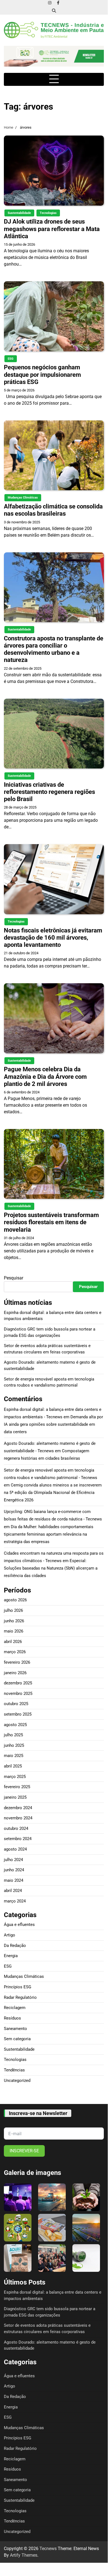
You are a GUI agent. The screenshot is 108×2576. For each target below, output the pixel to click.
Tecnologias (48, 213)
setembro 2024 (18, 1839)
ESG (11, 359)
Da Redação (15, 1946)
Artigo (10, 1935)
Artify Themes (24, 2555)
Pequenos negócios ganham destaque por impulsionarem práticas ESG (42, 374)
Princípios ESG (18, 1987)
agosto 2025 (15, 1725)
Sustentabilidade (19, 213)
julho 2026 (13, 1610)
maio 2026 (14, 1631)
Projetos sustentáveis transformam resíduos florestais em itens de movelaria (51, 1222)
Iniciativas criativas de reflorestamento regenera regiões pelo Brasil (49, 792)
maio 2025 (14, 1756)
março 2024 (15, 1901)
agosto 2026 (15, 1600)
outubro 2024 (16, 1828)
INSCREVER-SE (24, 2151)
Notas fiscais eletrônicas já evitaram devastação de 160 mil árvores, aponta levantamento (53, 938)
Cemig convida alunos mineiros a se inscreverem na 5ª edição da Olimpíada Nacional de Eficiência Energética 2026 (53, 1493)
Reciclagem (15, 2008)
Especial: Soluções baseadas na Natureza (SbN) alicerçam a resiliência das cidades (51, 1568)
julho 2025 (13, 1735)
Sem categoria (17, 2039)
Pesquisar (14, 1278)
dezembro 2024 (18, 1808)
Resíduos (12, 2018)
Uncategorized (17, 2081)
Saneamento (15, 2029)
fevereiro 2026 (17, 1662)
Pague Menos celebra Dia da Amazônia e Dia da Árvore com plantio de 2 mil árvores (45, 1076)
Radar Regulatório (20, 1997)
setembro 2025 (18, 1714)
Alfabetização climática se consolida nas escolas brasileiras (53, 510)
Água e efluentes (19, 1925)
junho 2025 (14, 1745)
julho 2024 (13, 1860)
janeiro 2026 (15, 1673)
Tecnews (48, 2549)
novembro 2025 (18, 1694)
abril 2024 (13, 1891)
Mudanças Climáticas (23, 498)
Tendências (14, 2070)
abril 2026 (13, 1642)
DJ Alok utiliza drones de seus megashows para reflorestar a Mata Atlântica (52, 229)
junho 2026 (14, 1621)
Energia (11, 1956)
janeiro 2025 (15, 1797)
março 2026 (15, 1652)
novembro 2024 (18, 1818)
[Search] (54, 10)
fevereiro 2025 (17, 1787)
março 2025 (15, 1777)
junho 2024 (14, 1870)
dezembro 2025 (18, 1683)
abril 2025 (13, 1766)
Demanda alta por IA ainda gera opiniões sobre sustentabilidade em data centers (53, 1424)
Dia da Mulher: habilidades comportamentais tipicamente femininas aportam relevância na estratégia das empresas (49, 1534)
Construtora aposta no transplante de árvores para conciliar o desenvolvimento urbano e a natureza (54, 649)
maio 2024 (14, 1880)
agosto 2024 (15, 1849)
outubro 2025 (16, 1704)
